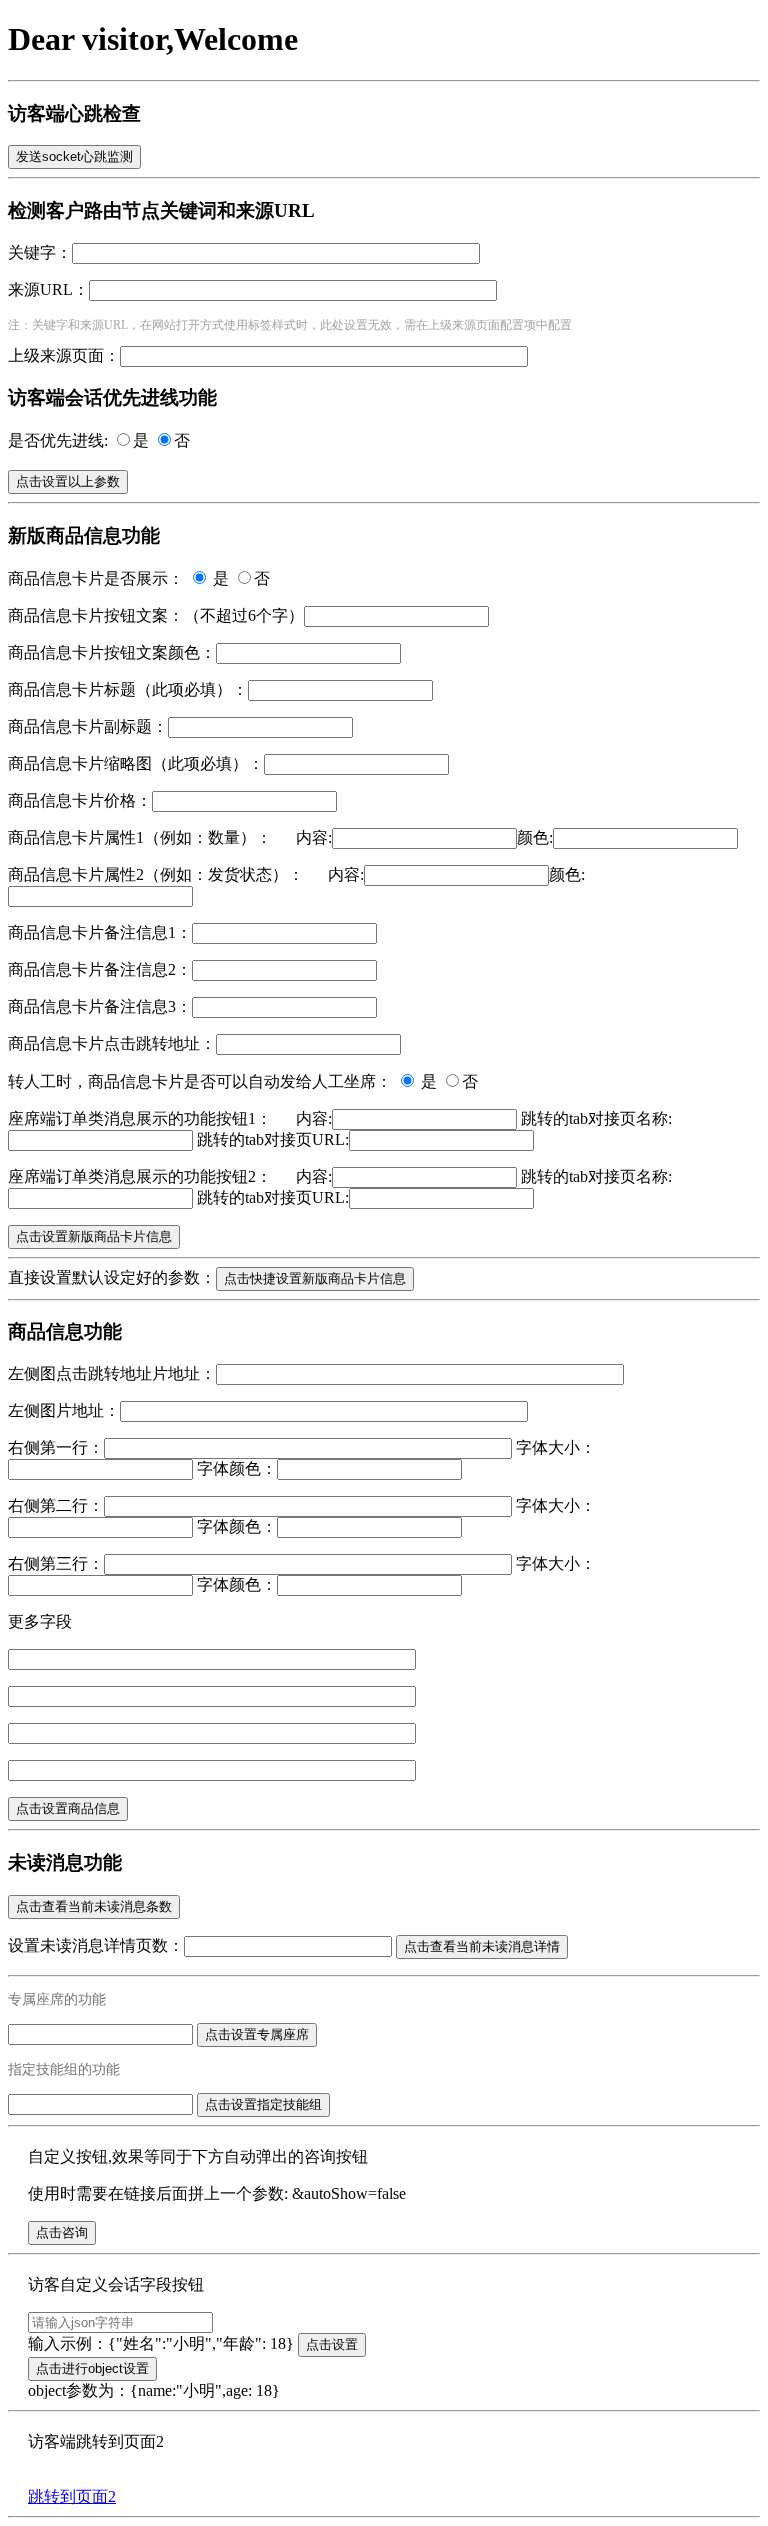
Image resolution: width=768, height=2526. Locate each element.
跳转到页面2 (72, 2496)
